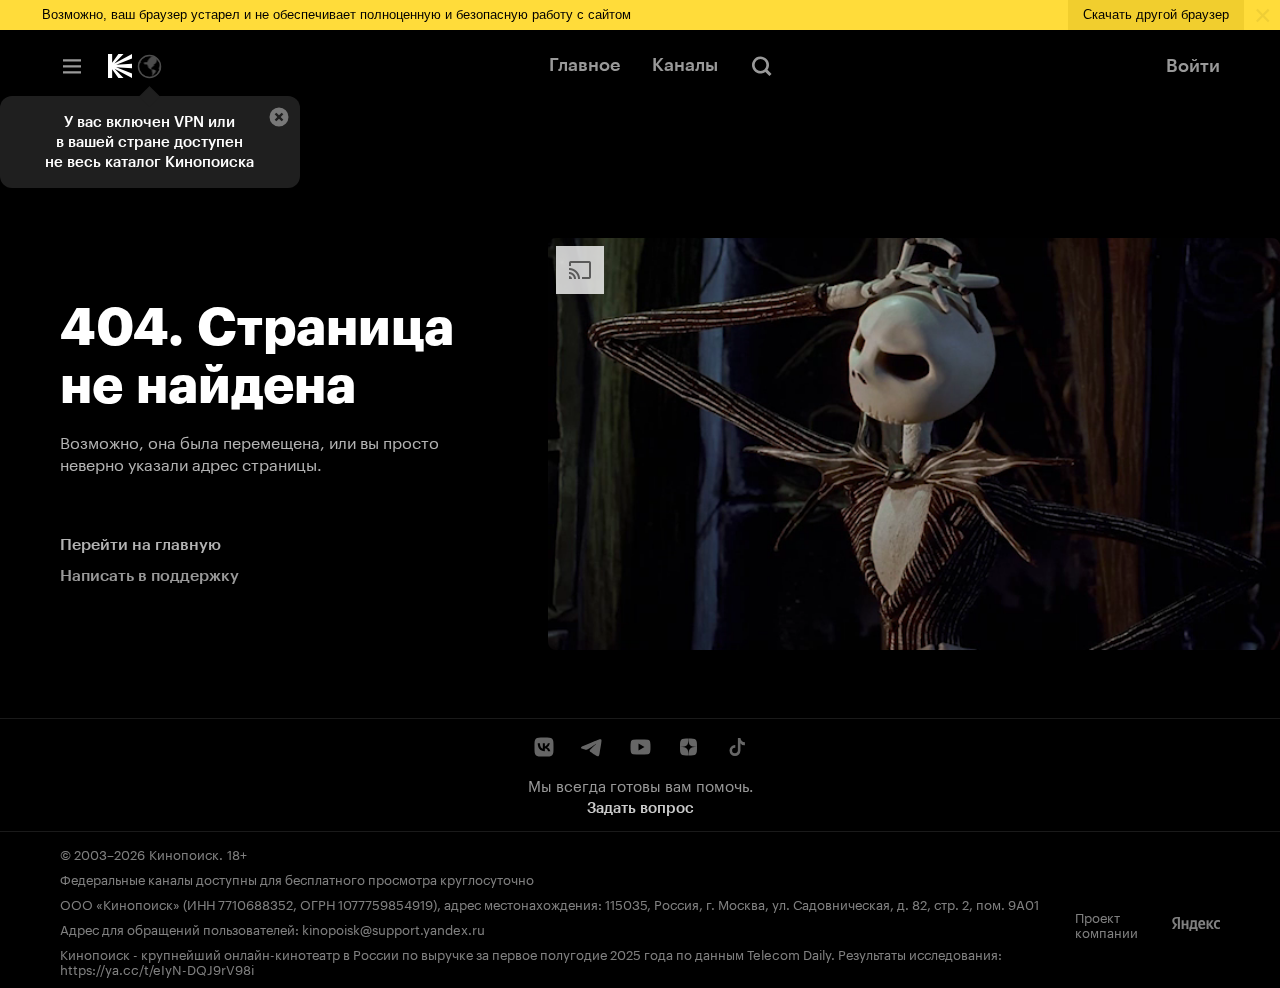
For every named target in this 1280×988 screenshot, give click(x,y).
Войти (1193, 66)
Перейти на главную (140, 544)
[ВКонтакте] (544, 747)
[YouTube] (640, 747)
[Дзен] (688, 747)
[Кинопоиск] (120, 66)
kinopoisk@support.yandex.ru (393, 928)
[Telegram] (592, 747)
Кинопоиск (184, 853)
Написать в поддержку (149, 575)
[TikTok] (736, 747)
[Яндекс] (1196, 924)
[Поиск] (762, 66)
